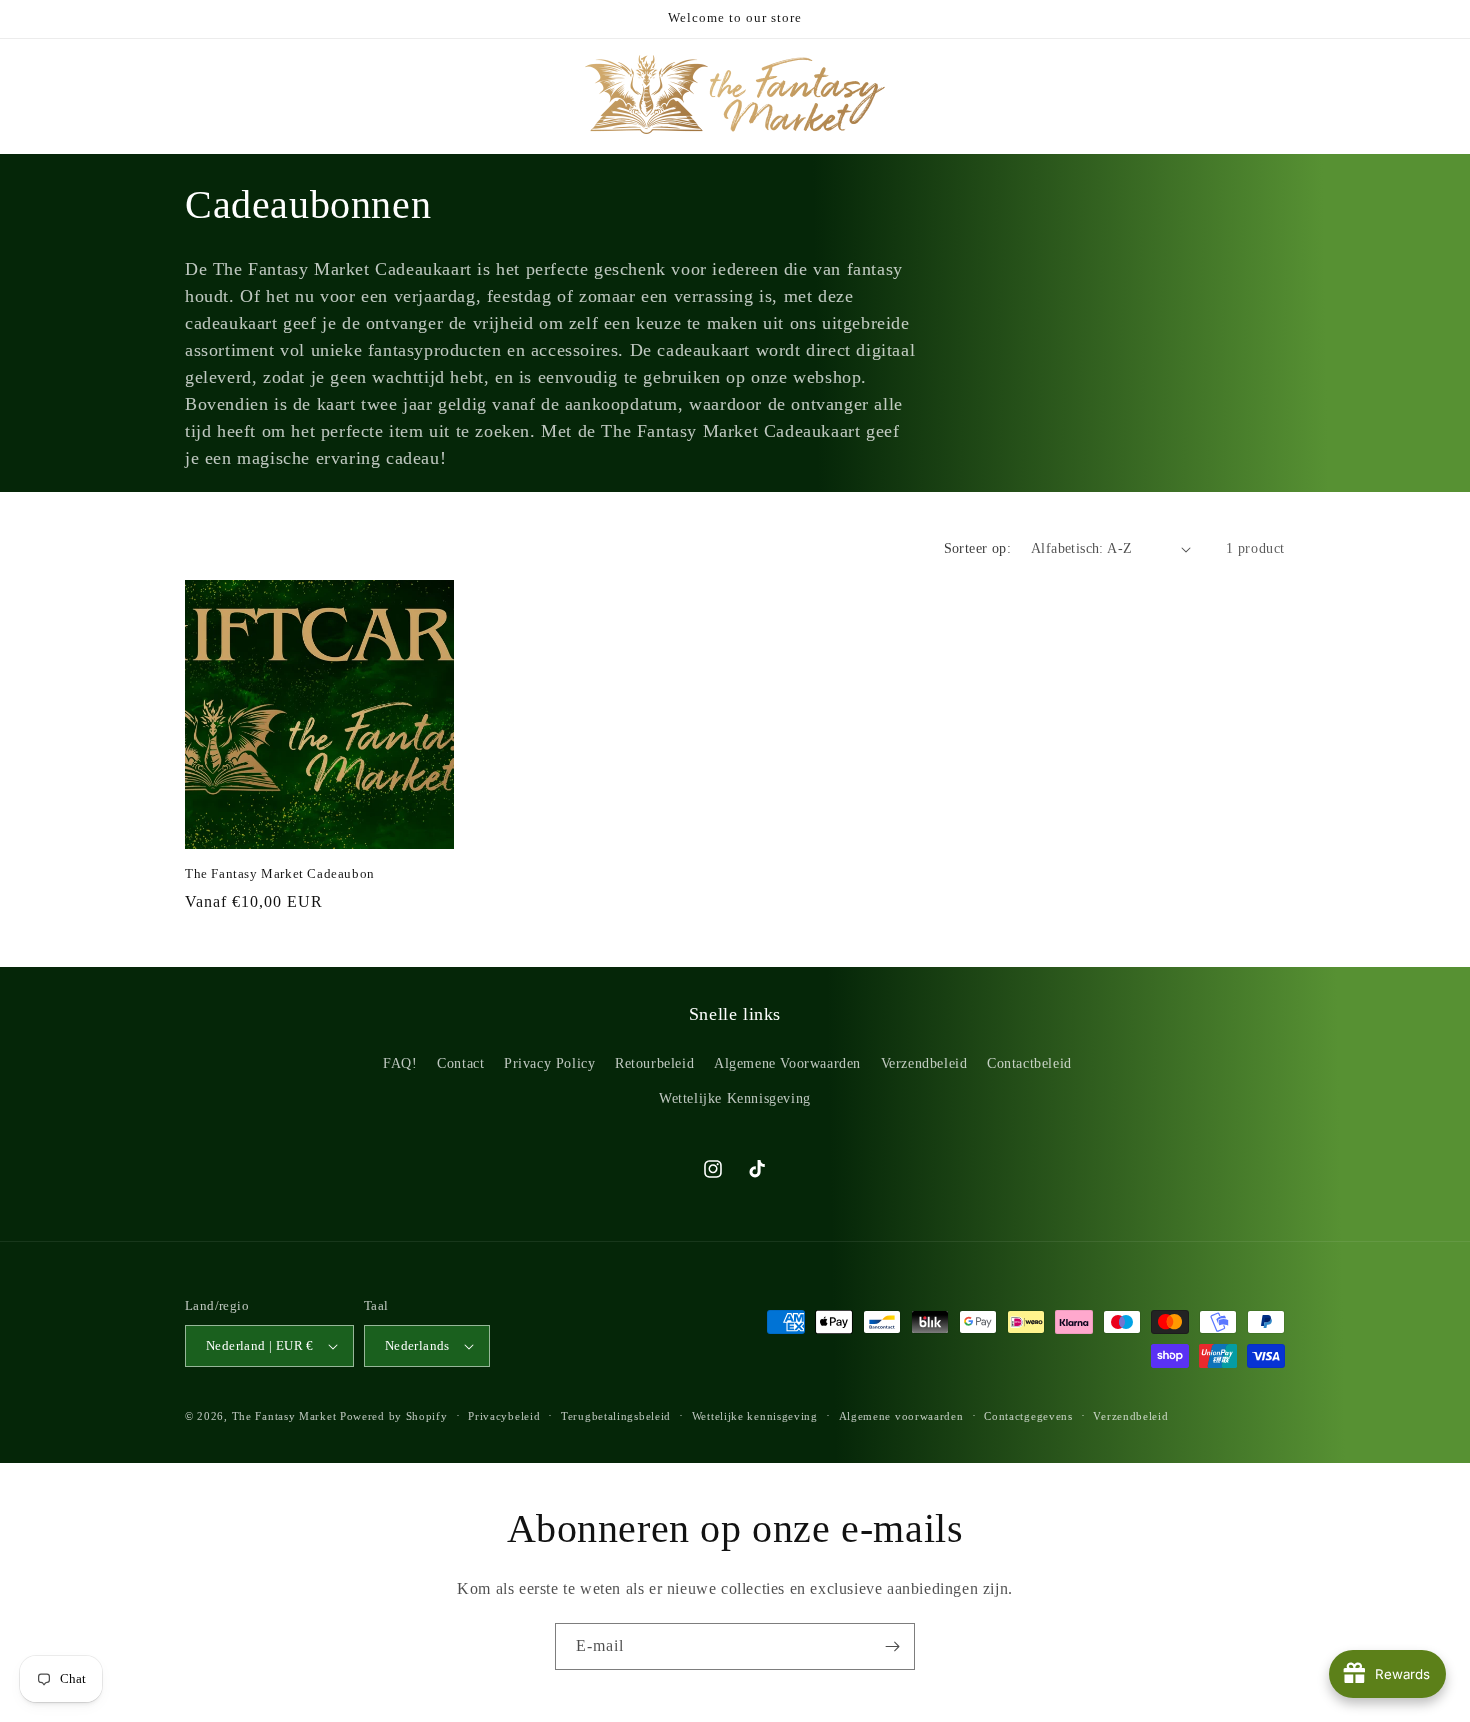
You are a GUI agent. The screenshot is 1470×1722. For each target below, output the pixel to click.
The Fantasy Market (284, 1416)
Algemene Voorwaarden (787, 1063)
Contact (460, 1063)
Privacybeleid (504, 1416)
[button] (42, 94)
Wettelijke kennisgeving (755, 1416)
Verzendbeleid (924, 1063)
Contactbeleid (1029, 1063)
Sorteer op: (977, 548)
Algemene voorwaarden (901, 1416)
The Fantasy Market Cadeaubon (280, 873)
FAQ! (400, 1063)
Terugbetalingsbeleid (616, 1416)
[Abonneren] (892, 1646)
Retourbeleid (654, 1063)
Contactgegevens (1028, 1416)
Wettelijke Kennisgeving (735, 1098)
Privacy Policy (549, 1063)
